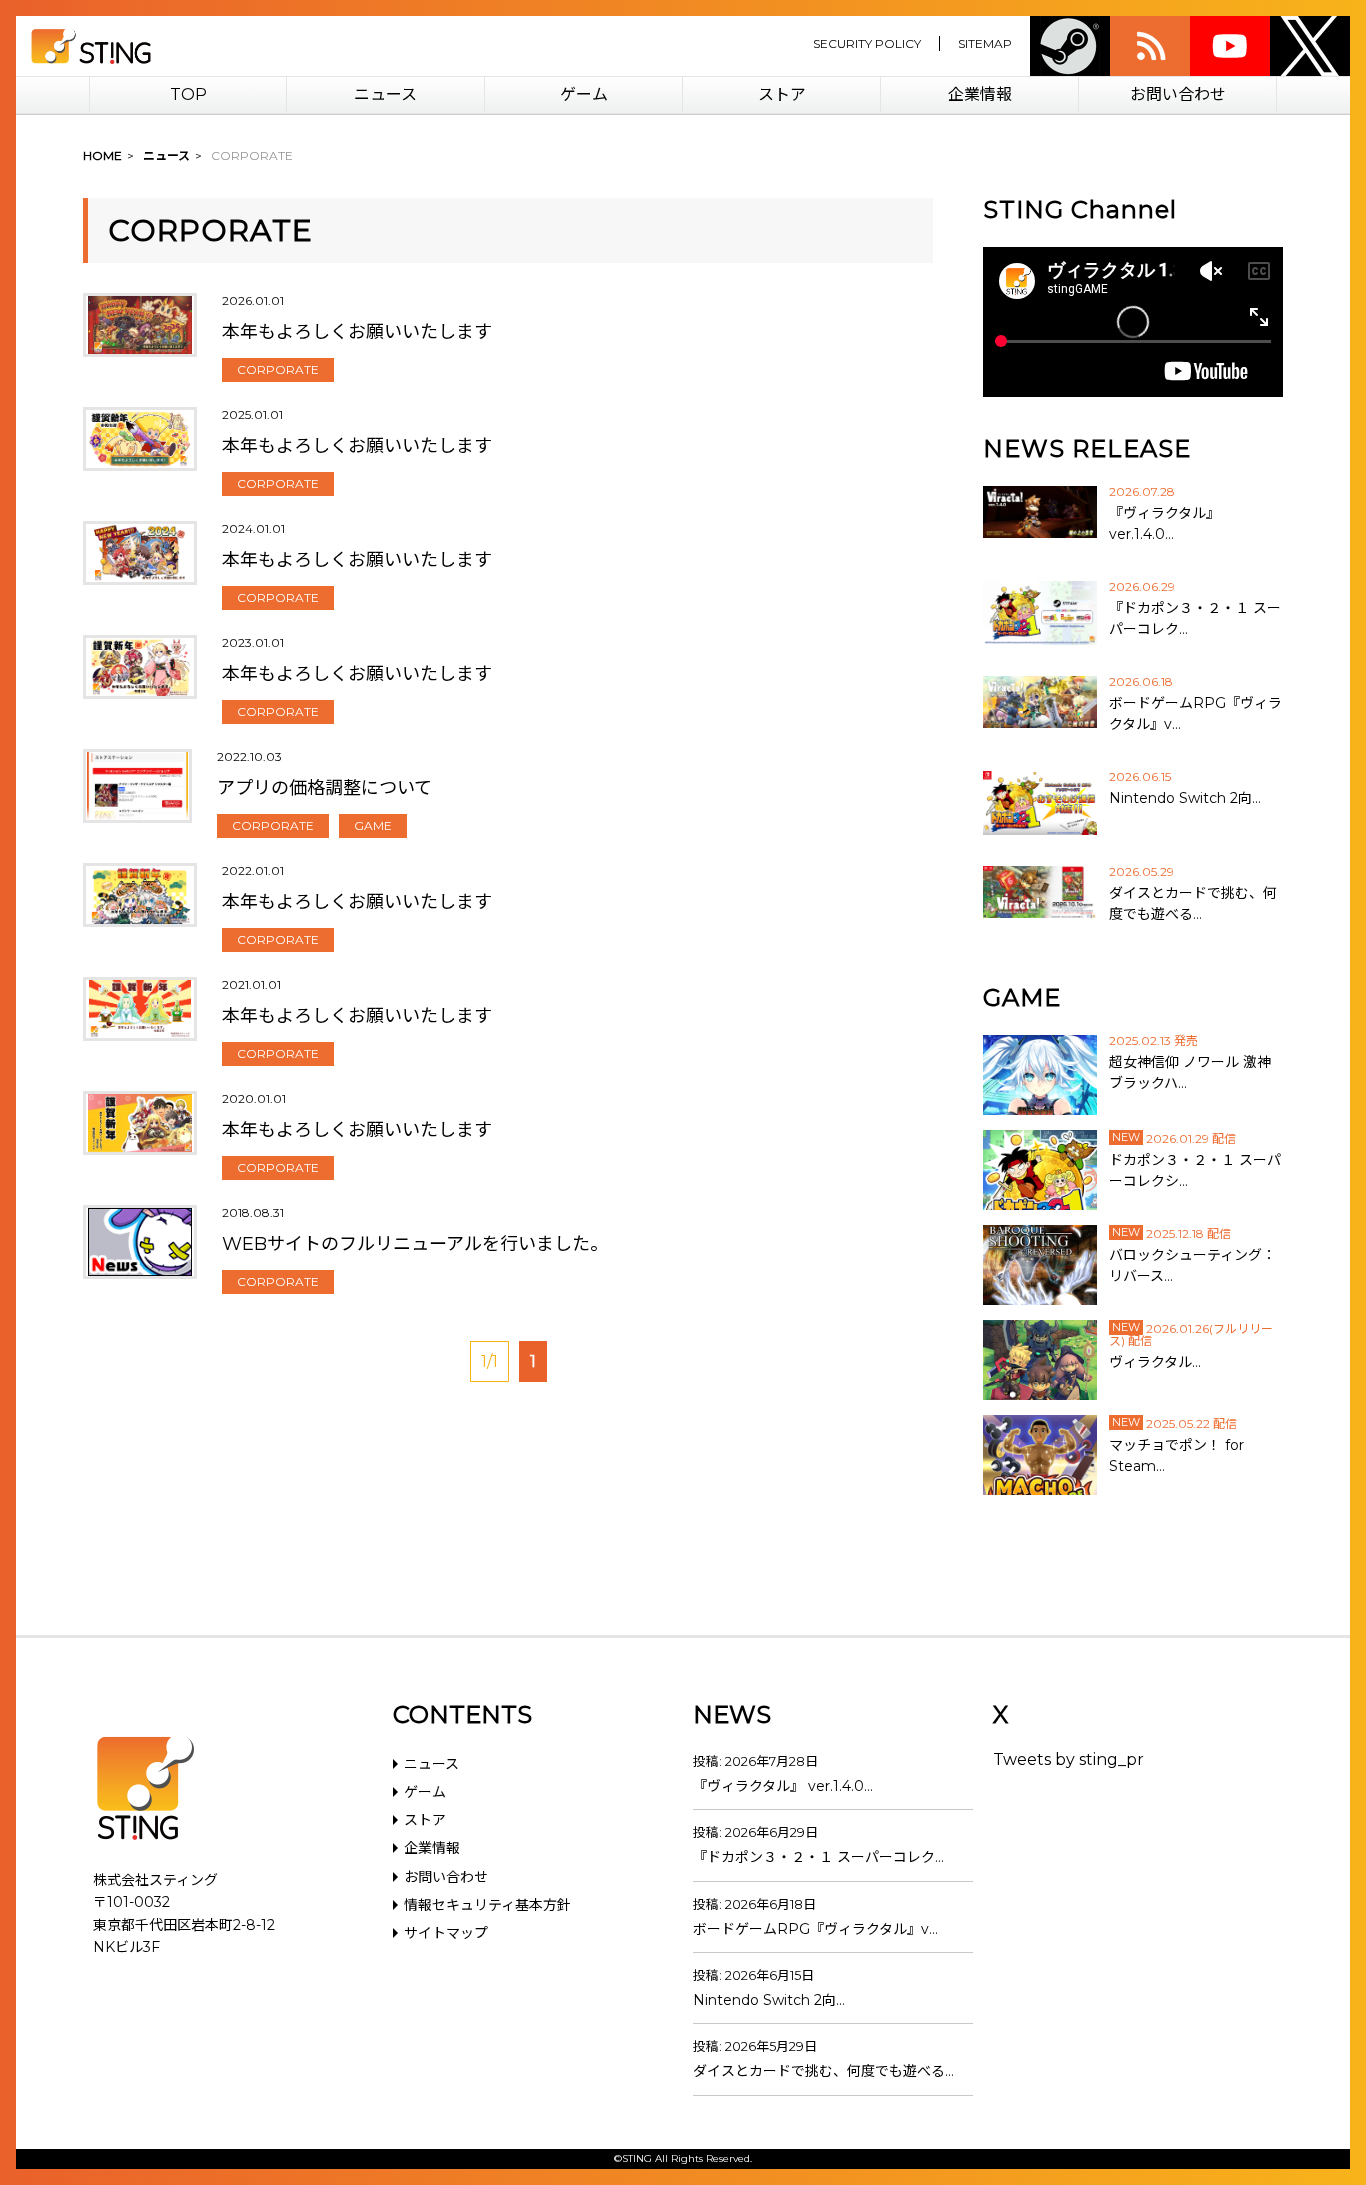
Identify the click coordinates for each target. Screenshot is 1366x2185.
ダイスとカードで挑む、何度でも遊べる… (823, 2071)
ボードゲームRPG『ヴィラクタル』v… (815, 1929)
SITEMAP (985, 43)
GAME (373, 825)
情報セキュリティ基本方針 (487, 1905)
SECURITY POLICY (867, 43)
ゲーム (584, 94)
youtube (1230, 46)
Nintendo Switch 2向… (769, 2000)
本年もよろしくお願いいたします (357, 332)
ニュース (385, 94)
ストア (782, 94)
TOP (188, 94)
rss (1150, 46)
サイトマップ (446, 1933)
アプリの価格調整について (324, 788)
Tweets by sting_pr (1068, 1759)
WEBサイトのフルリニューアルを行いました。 (415, 1244)
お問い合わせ (1178, 94)
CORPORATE (278, 369)
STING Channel (1080, 209)
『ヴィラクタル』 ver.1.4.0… (783, 1786)
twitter (1310, 46)
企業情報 (980, 94)
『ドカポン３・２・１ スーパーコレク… (818, 1857)
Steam (1070, 46)
